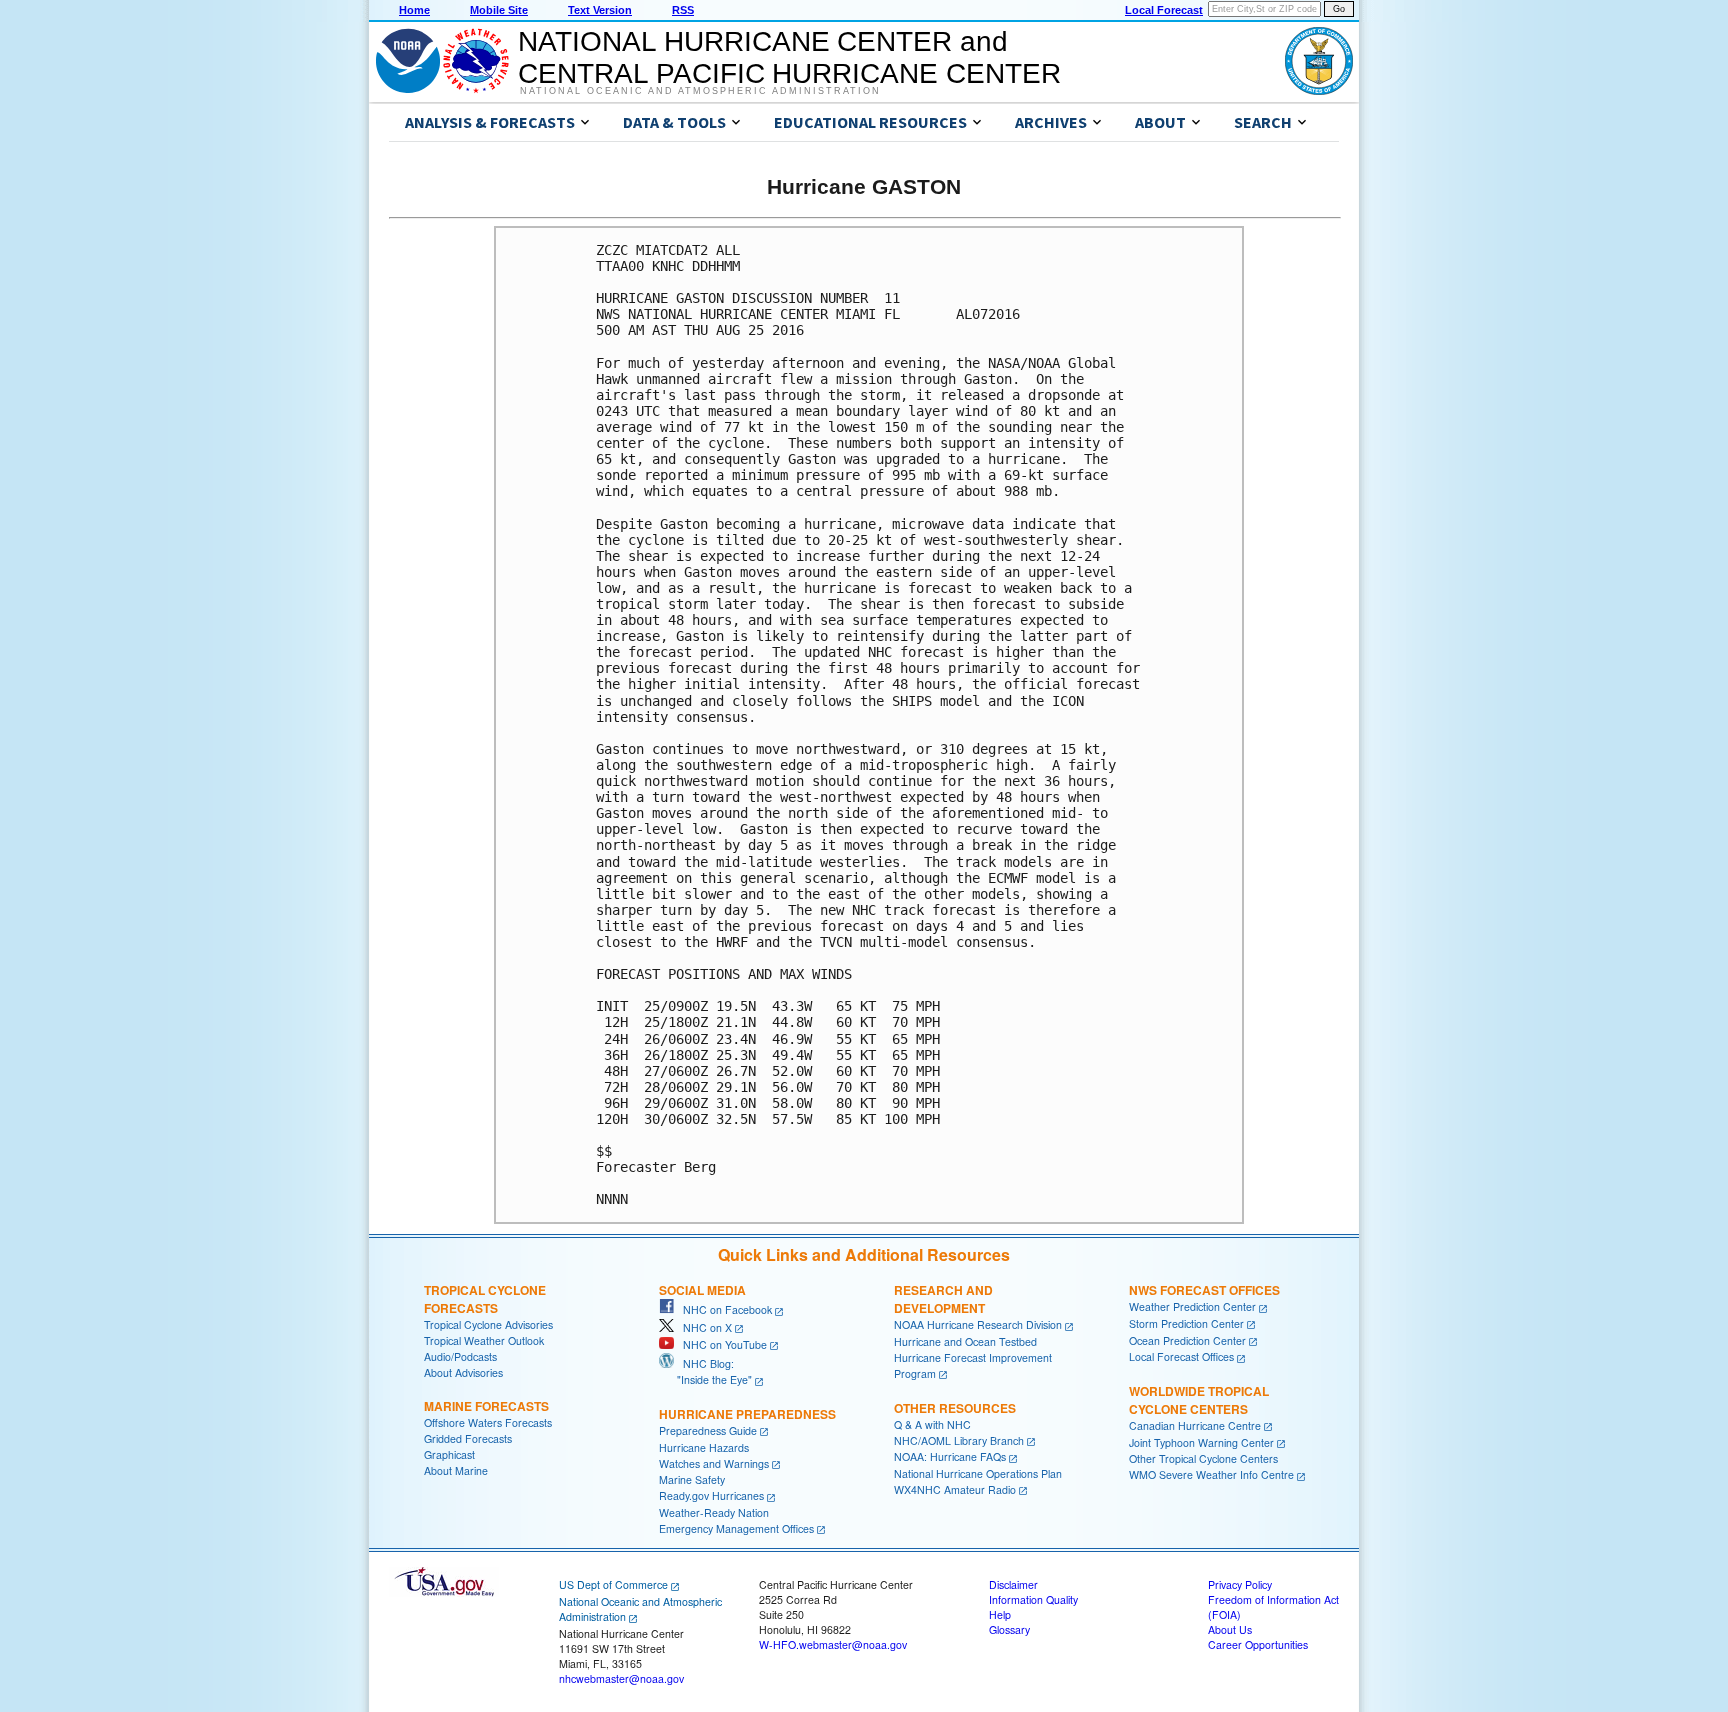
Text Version (600, 10)
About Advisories (463, 1372)
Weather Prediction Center (1192, 1306)
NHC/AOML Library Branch (959, 1440)
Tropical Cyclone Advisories (488, 1324)
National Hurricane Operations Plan (978, 1473)
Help (1000, 1614)
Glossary (1009, 1629)
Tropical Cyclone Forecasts (485, 1299)
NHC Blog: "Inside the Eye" (705, 1371)
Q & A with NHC (932, 1424)
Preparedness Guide (708, 1430)
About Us (1230, 1629)
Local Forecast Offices (1181, 1356)
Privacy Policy (1240, 1584)
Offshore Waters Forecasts (488, 1422)
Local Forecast (1164, 10)
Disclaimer (1013, 1584)
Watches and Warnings (714, 1463)
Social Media (702, 1290)
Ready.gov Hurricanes (711, 1495)
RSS (683, 10)
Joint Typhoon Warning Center (1201, 1442)
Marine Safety (692, 1479)
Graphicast (449, 1454)
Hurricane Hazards (704, 1447)
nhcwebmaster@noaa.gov (621, 1678)
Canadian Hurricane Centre (1195, 1425)
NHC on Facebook (723, 1309)
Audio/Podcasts (460, 1356)
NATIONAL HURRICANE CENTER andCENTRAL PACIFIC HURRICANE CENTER (789, 57)
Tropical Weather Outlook (484, 1340)
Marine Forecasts (486, 1406)
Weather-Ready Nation (714, 1512)
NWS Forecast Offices (1204, 1290)
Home (414, 10)
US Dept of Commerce (613, 1584)
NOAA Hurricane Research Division (978, 1324)
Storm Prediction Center (1186, 1323)
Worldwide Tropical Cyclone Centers (1199, 1400)
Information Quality (1033, 1599)
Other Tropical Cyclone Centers (1203, 1458)
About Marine (456, 1470)
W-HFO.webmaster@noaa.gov (833, 1644)
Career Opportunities (1258, 1644)
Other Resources (955, 1408)
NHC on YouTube (720, 1344)
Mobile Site (499, 10)
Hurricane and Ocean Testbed (965, 1341)
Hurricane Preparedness (747, 1414)
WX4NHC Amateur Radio (955, 1489)
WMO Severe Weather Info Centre (1211, 1474)
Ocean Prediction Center (1187, 1340)
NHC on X (703, 1327)
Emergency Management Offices (736, 1528)
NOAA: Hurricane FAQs (950, 1456)
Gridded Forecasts (468, 1438)
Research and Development (943, 1299)
